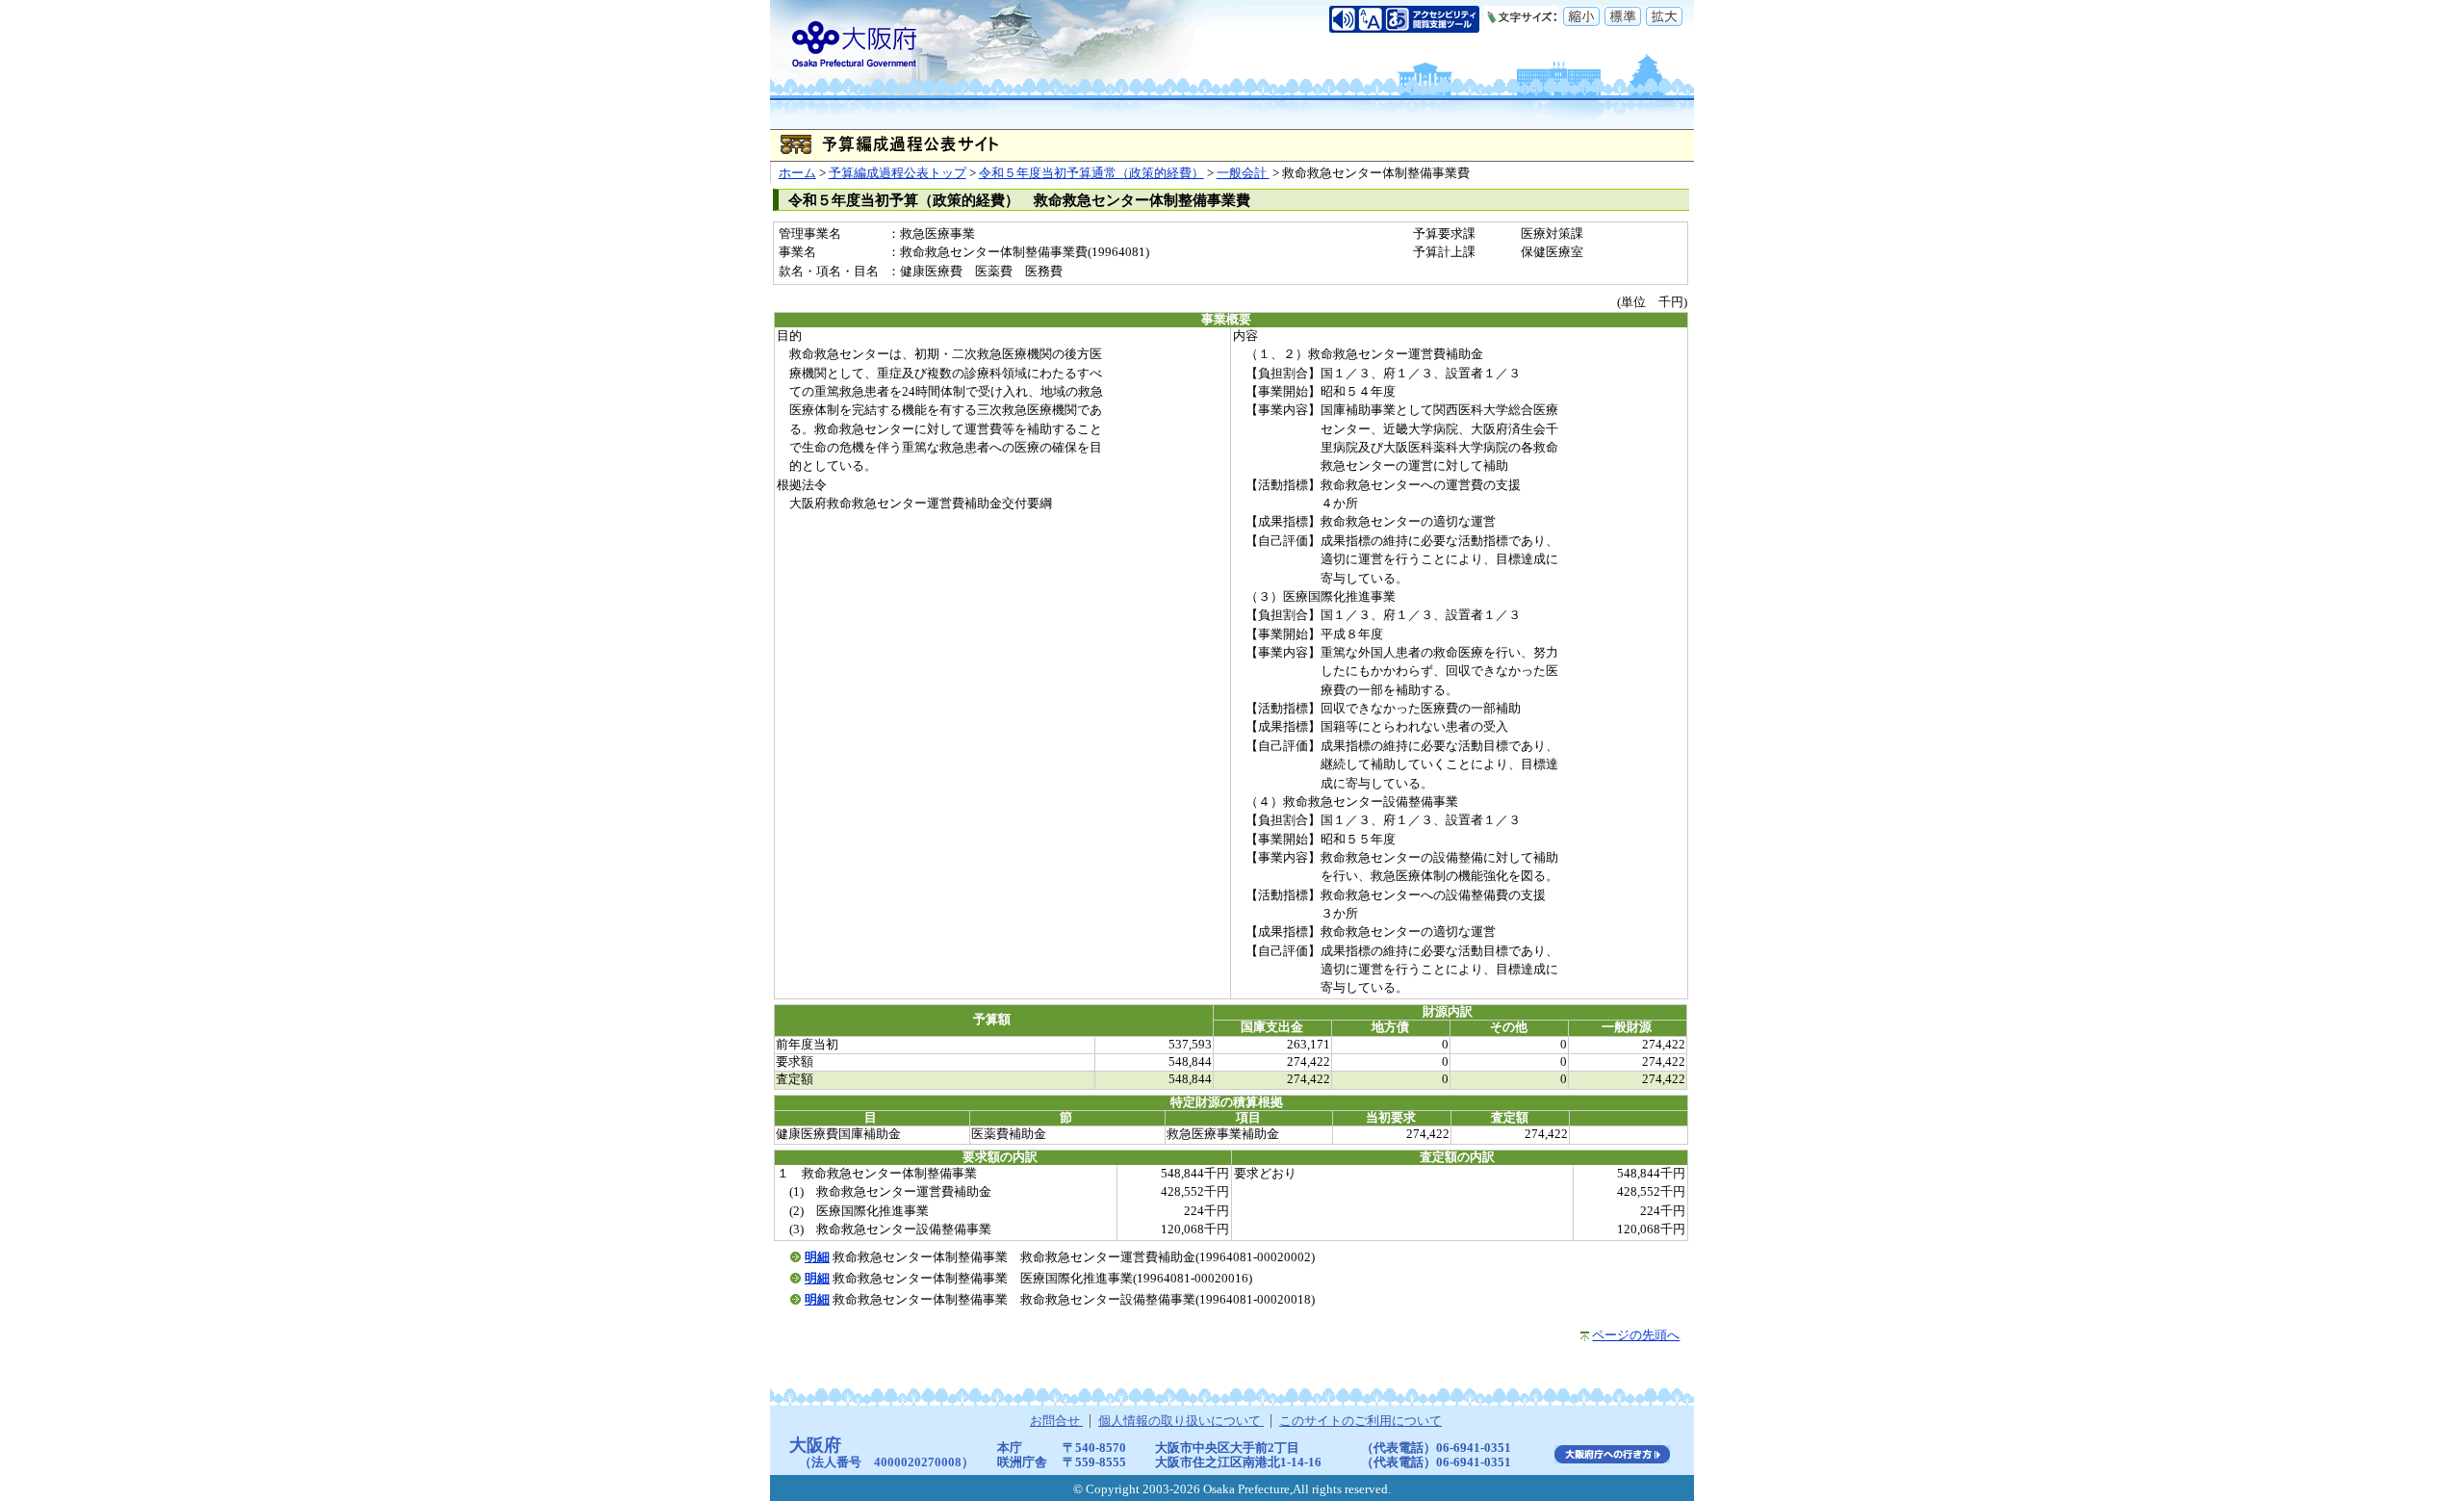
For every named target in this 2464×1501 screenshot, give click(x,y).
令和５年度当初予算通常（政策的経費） (1091, 173)
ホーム (797, 173)
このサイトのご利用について (1360, 1421)
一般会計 (1243, 173)
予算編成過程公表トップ (898, 173)
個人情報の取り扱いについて (1181, 1421)
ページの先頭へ (1636, 1335)
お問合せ (1056, 1421)
